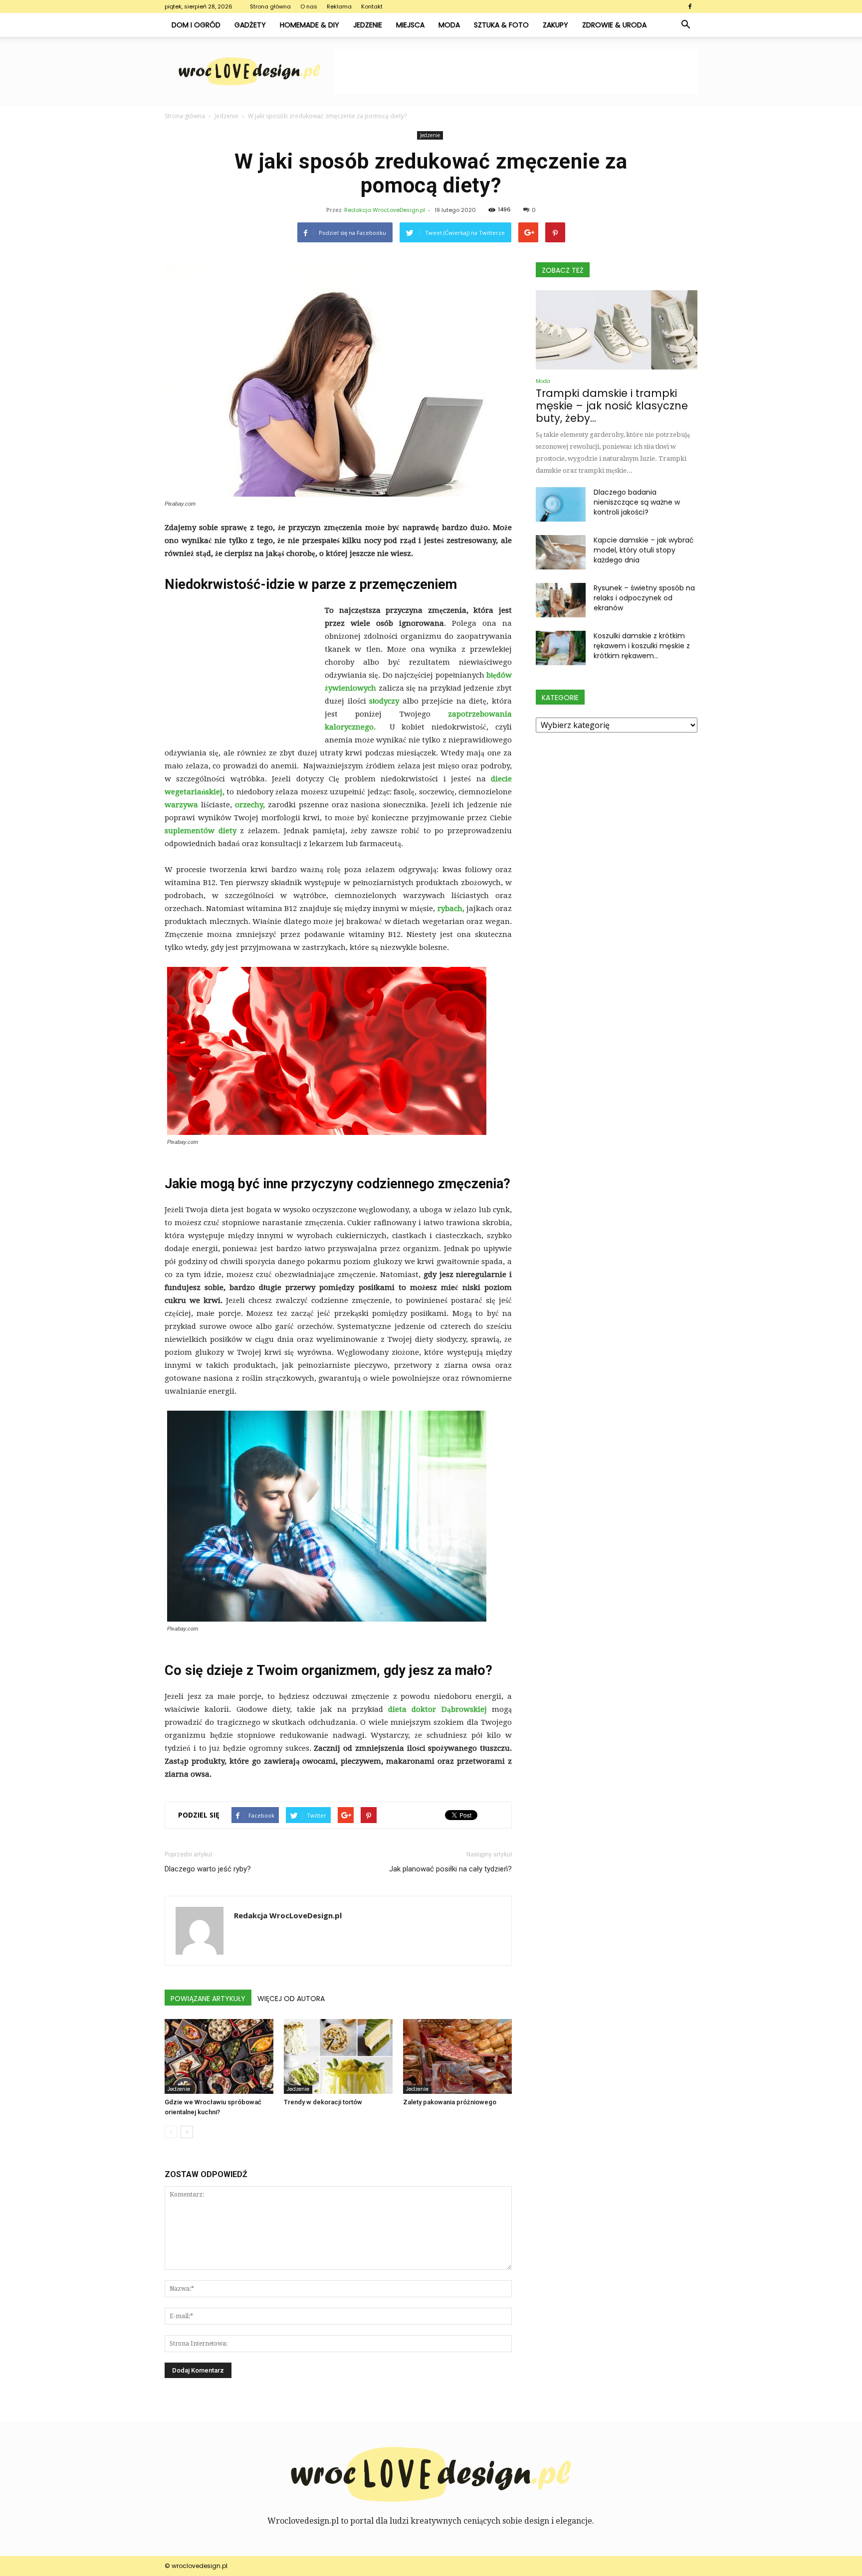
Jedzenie (368, 25)
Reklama (339, 6)
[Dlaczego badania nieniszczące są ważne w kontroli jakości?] (561, 504)
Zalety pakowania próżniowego (450, 2102)
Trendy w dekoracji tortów (323, 2102)
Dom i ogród (196, 25)
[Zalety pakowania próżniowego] (457, 2056)
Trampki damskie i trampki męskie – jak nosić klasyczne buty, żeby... (612, 406)
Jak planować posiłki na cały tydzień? (450, 1869)
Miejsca (410, 25)
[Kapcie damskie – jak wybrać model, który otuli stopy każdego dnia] (561, 552)
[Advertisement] (516, 71)
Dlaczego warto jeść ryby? (208, 1869)
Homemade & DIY (310, 25)
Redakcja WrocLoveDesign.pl (385, 210)
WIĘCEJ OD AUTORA (291, 1999)
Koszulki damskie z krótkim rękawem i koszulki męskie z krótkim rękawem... (642, 646)
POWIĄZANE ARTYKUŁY (208, 1999)
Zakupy (555, 25)
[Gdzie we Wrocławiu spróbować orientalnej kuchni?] (219, 2056)
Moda (449, 25)
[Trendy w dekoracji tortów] (338, 2056)
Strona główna (270, 6)
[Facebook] (690, 6)
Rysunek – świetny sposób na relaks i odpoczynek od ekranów (644, 598)
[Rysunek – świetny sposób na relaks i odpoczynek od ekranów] (561, 600)
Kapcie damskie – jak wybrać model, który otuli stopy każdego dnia (644, 550)
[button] (685, 25)
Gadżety (250, 25)
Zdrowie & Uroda (614, 25)
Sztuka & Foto (501, 25)
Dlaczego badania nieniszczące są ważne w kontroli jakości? (637, 502)
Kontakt (372, 6)
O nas (309, 6)
